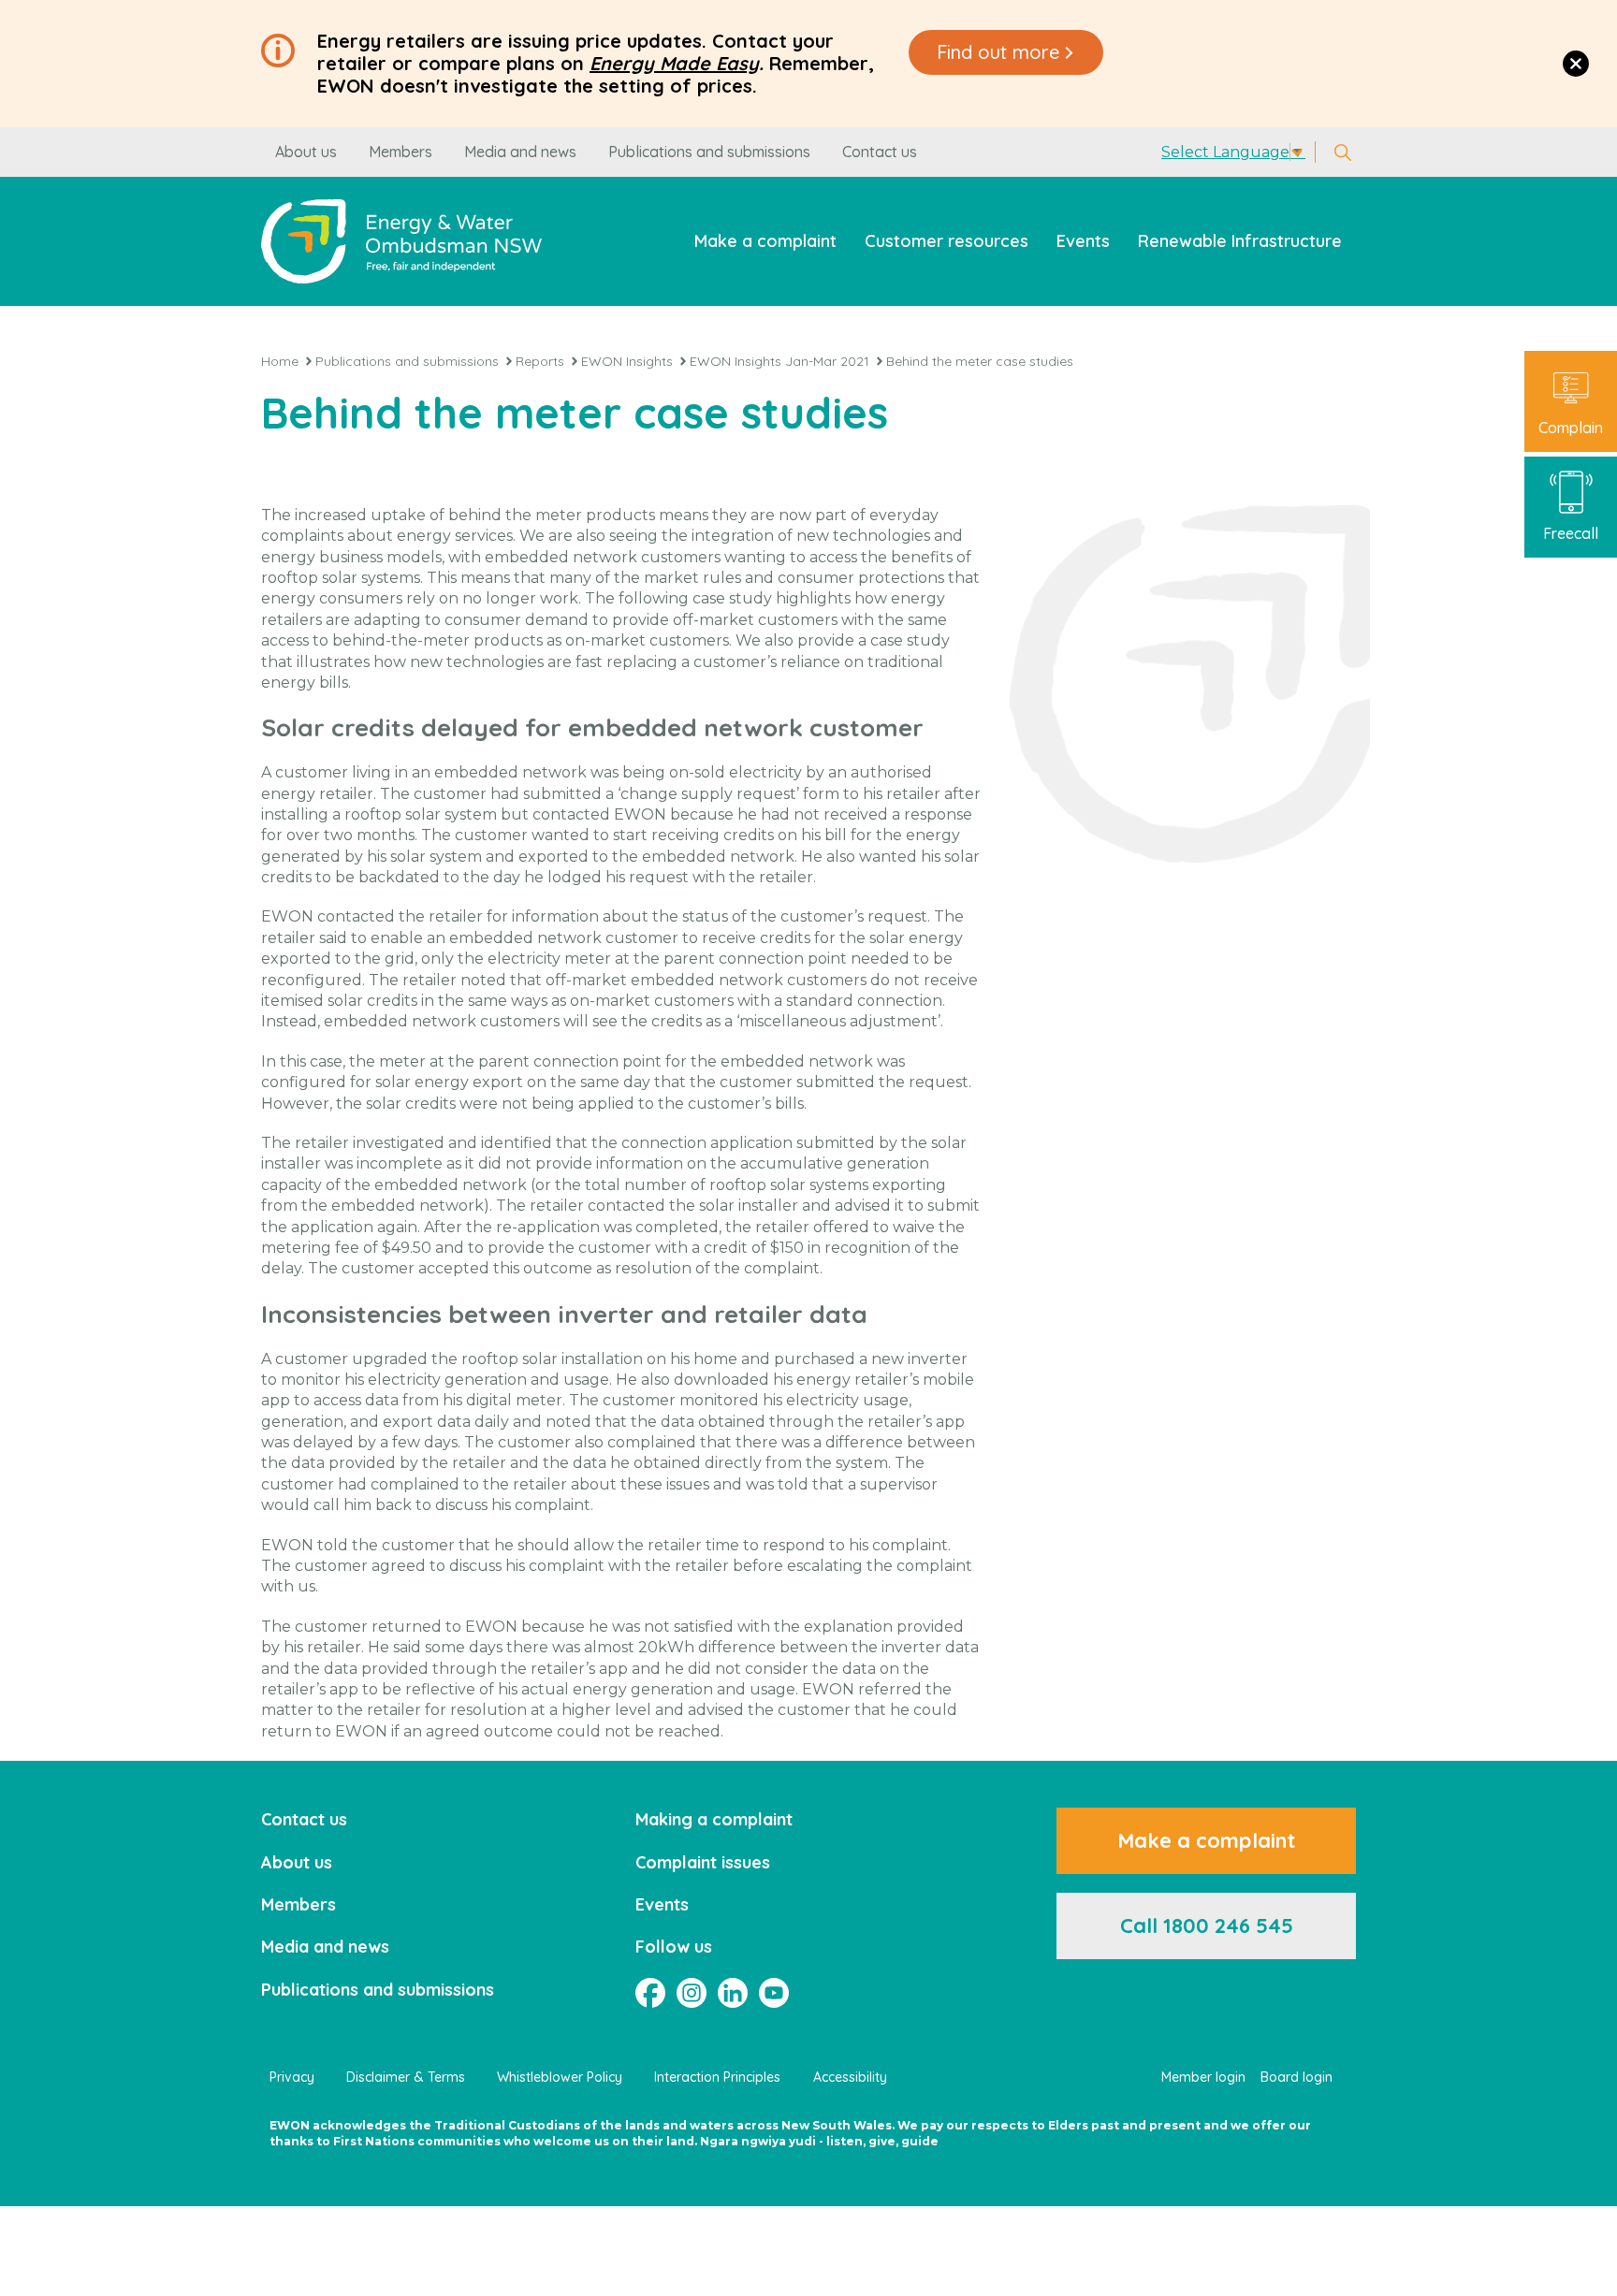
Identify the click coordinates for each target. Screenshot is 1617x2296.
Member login (1203, 2077)
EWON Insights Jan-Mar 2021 (779, 361)
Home (280, 361)
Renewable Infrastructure (1240, 241)
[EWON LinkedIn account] (733, 1993)
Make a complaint (765, 241)
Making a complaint (714, 1819)
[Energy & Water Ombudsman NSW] (401, 241)
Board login (1297, 2077)
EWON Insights (627, 361)
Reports (540, 361)
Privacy (292, 2077)
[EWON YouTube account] (774, 1993)
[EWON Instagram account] (692, 1993)
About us (306, 152)
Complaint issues (703, 1862)
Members (401, 152)
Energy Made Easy (674, 63)
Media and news (520, 152)
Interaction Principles (717, 2077)
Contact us (880, 152)
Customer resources (947, 241)
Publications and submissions (709, 152)
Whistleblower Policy (560, 2077)
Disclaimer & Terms (406, 2077)
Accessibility (850, 2077)
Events (1083, 241)
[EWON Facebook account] (650, 1993)
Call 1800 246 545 (1207, 1925)
